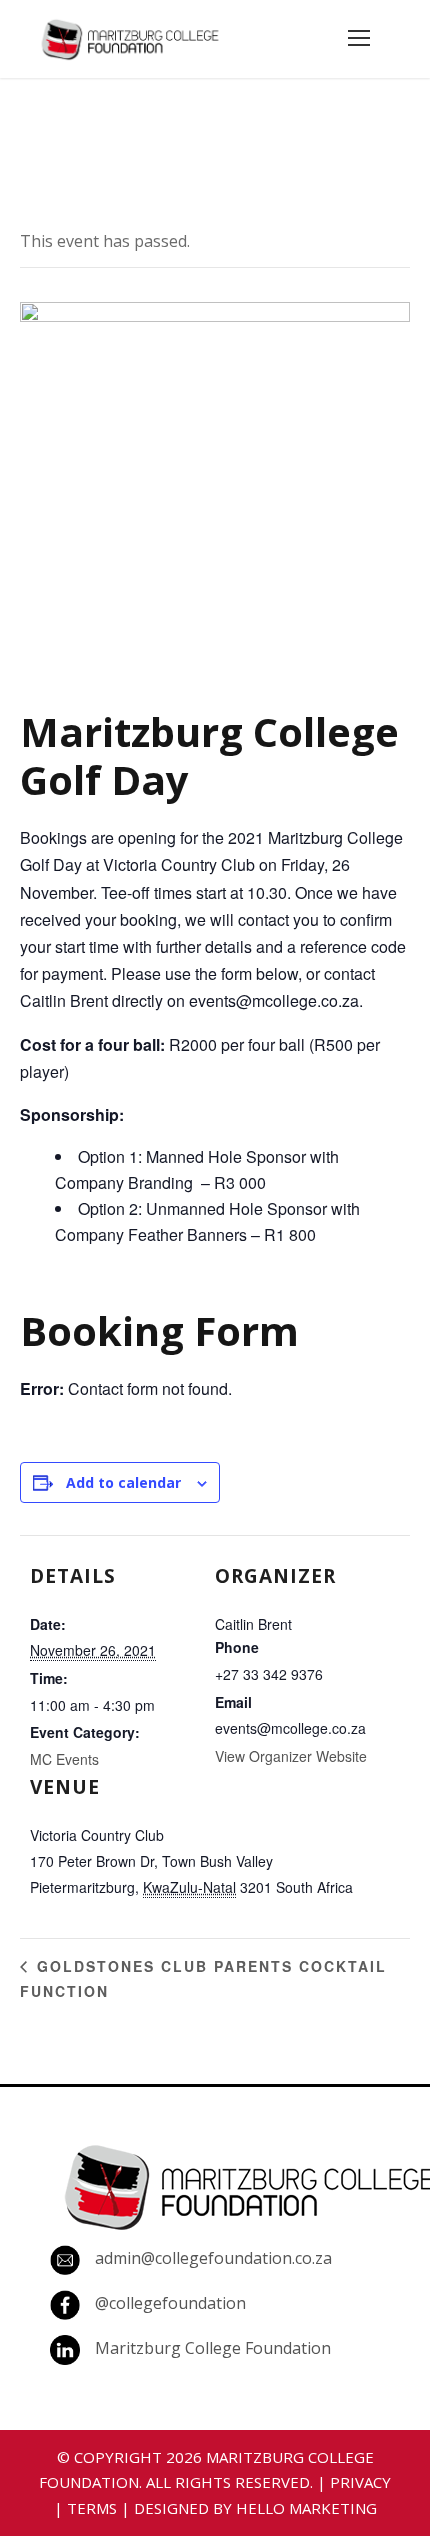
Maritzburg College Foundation (213, 2348)
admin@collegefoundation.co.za (213, 2258)
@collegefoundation (170, 2303)
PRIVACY (360, 2482)
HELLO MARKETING (306, 2508)
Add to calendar (123, 1482)
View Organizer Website (291, 1756)
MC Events (64, 1759)
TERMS (92, 2508)
